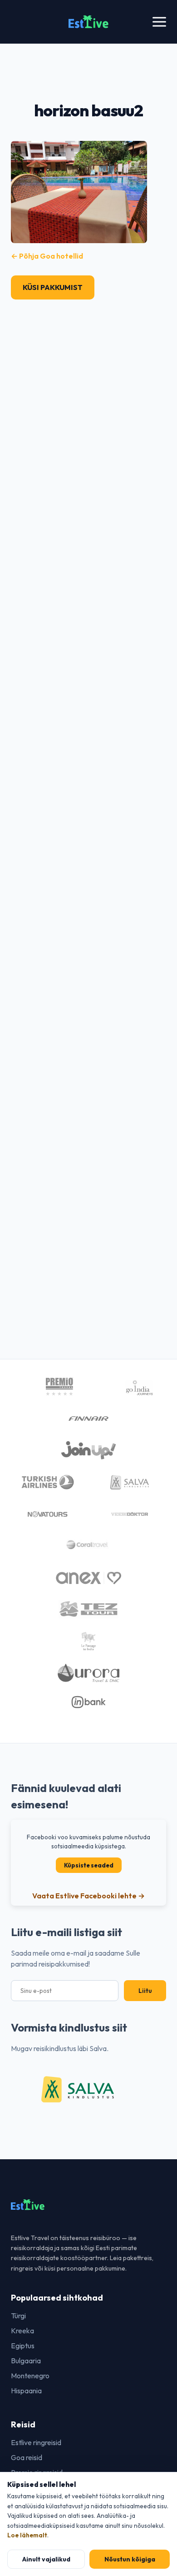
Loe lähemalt (27, 2535)
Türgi (18, 2316)
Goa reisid (27, 2457)
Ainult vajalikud (46, 2559)
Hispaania (26, 2391)
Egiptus (23, 2346)
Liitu (145, 1991)
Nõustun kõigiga (130, 2559)
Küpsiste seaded (89, 1865)
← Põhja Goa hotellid (47, 256)
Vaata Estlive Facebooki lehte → (88, 1896)
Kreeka (22, 2331)
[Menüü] (159, 22)
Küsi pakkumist (53, 287)
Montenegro (30, 2376)
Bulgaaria (26, 2361)
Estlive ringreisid (36, 2442)
